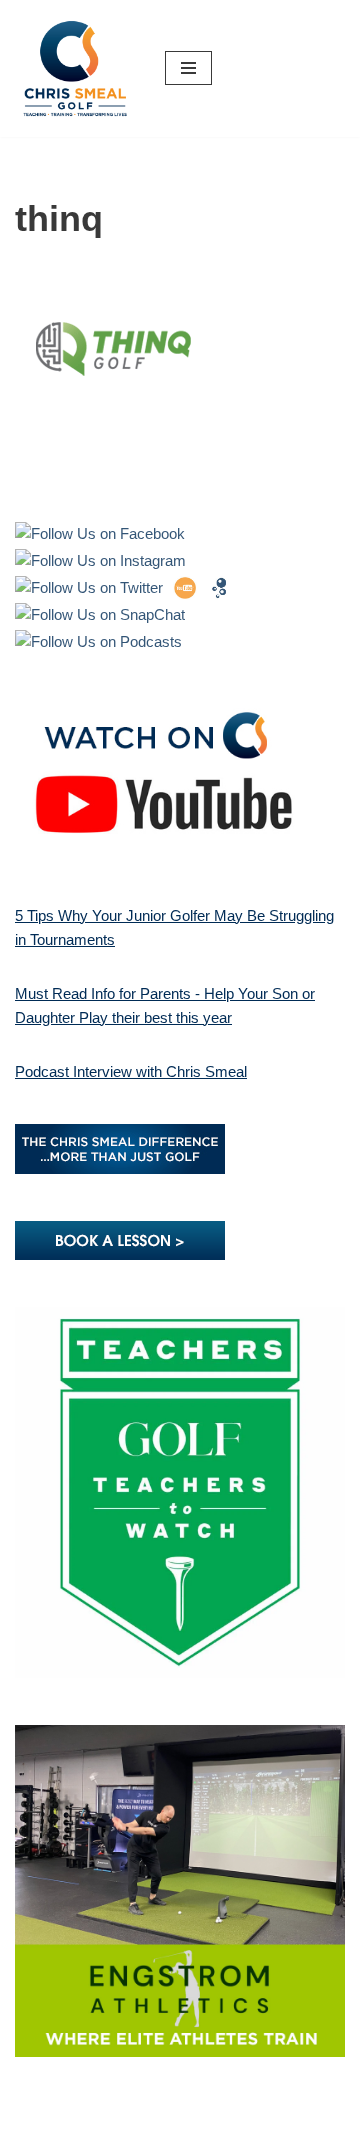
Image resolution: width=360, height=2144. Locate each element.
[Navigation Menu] (188, 68)
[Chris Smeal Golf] (75, 68)
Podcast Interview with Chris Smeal (131, 1071)
